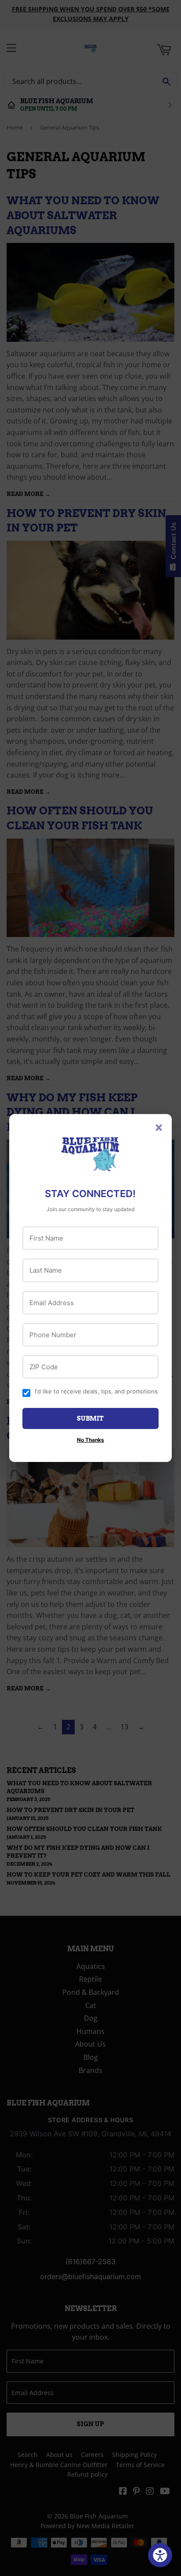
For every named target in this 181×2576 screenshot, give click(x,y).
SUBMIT (90, 1418)
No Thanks (90, 1440)
